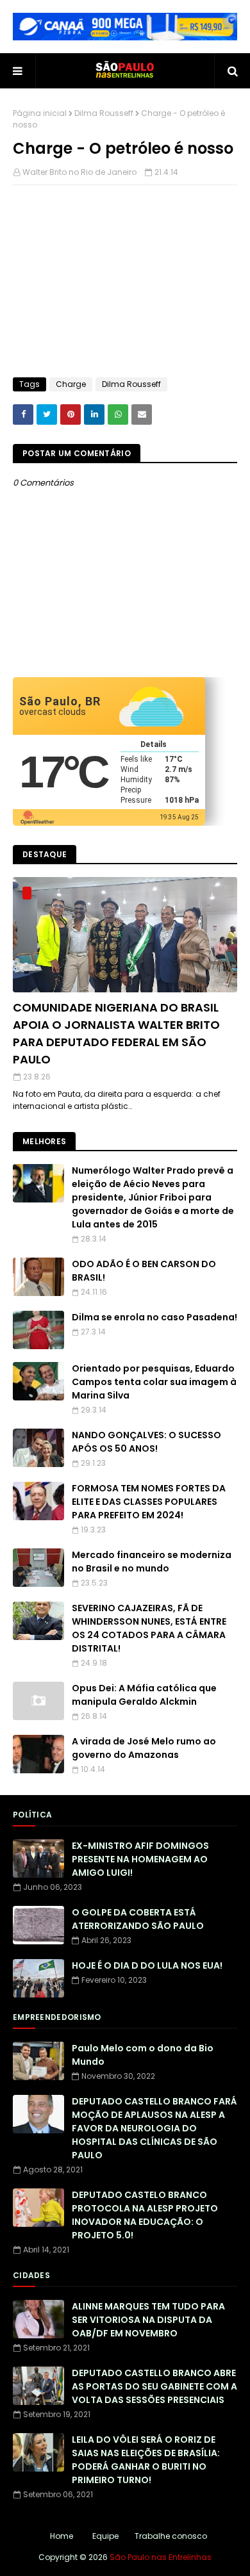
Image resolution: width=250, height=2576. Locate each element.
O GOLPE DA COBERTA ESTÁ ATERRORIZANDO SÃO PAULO (138, 1919)
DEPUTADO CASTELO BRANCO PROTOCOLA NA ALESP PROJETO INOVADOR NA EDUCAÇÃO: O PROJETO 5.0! (145, 2215)
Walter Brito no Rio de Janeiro (79, 172)
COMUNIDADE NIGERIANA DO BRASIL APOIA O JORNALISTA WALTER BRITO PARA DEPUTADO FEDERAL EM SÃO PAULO (116, 1033)
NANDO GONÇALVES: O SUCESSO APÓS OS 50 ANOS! (146, 1442)
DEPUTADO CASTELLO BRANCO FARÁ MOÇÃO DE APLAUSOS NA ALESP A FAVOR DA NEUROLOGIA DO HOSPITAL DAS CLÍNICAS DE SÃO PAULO (154, 2128)
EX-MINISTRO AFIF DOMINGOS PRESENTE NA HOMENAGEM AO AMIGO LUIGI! (140, 1859)
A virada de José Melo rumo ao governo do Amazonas (144, 1748)
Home (62, 2536)
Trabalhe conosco (171, 2536)
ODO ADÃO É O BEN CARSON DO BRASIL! (144, 1271)
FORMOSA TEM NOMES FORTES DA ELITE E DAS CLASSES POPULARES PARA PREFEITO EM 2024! (149, 1502)
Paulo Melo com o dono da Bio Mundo (143, 2055)
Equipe (105, 2536)
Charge (71, 384)
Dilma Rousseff (104, 113)
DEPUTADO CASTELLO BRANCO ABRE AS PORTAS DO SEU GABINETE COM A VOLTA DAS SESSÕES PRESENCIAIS (154, 2386)
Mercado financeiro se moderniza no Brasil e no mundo (152, 1562)
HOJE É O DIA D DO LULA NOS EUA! (147, 1965)
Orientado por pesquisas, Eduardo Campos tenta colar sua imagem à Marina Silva (154, 1382)
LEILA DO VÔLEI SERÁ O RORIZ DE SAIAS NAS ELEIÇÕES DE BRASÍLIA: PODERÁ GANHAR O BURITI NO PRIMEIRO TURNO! (146, 2460)
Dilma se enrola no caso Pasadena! (154, 1317)
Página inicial (40, 113)
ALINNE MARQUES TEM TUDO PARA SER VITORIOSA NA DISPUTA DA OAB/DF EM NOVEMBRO (148, 2320)
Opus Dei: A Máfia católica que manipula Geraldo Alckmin (144, 1695)
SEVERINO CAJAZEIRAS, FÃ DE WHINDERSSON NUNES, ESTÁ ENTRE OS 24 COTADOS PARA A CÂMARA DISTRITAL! (149, 1628)
